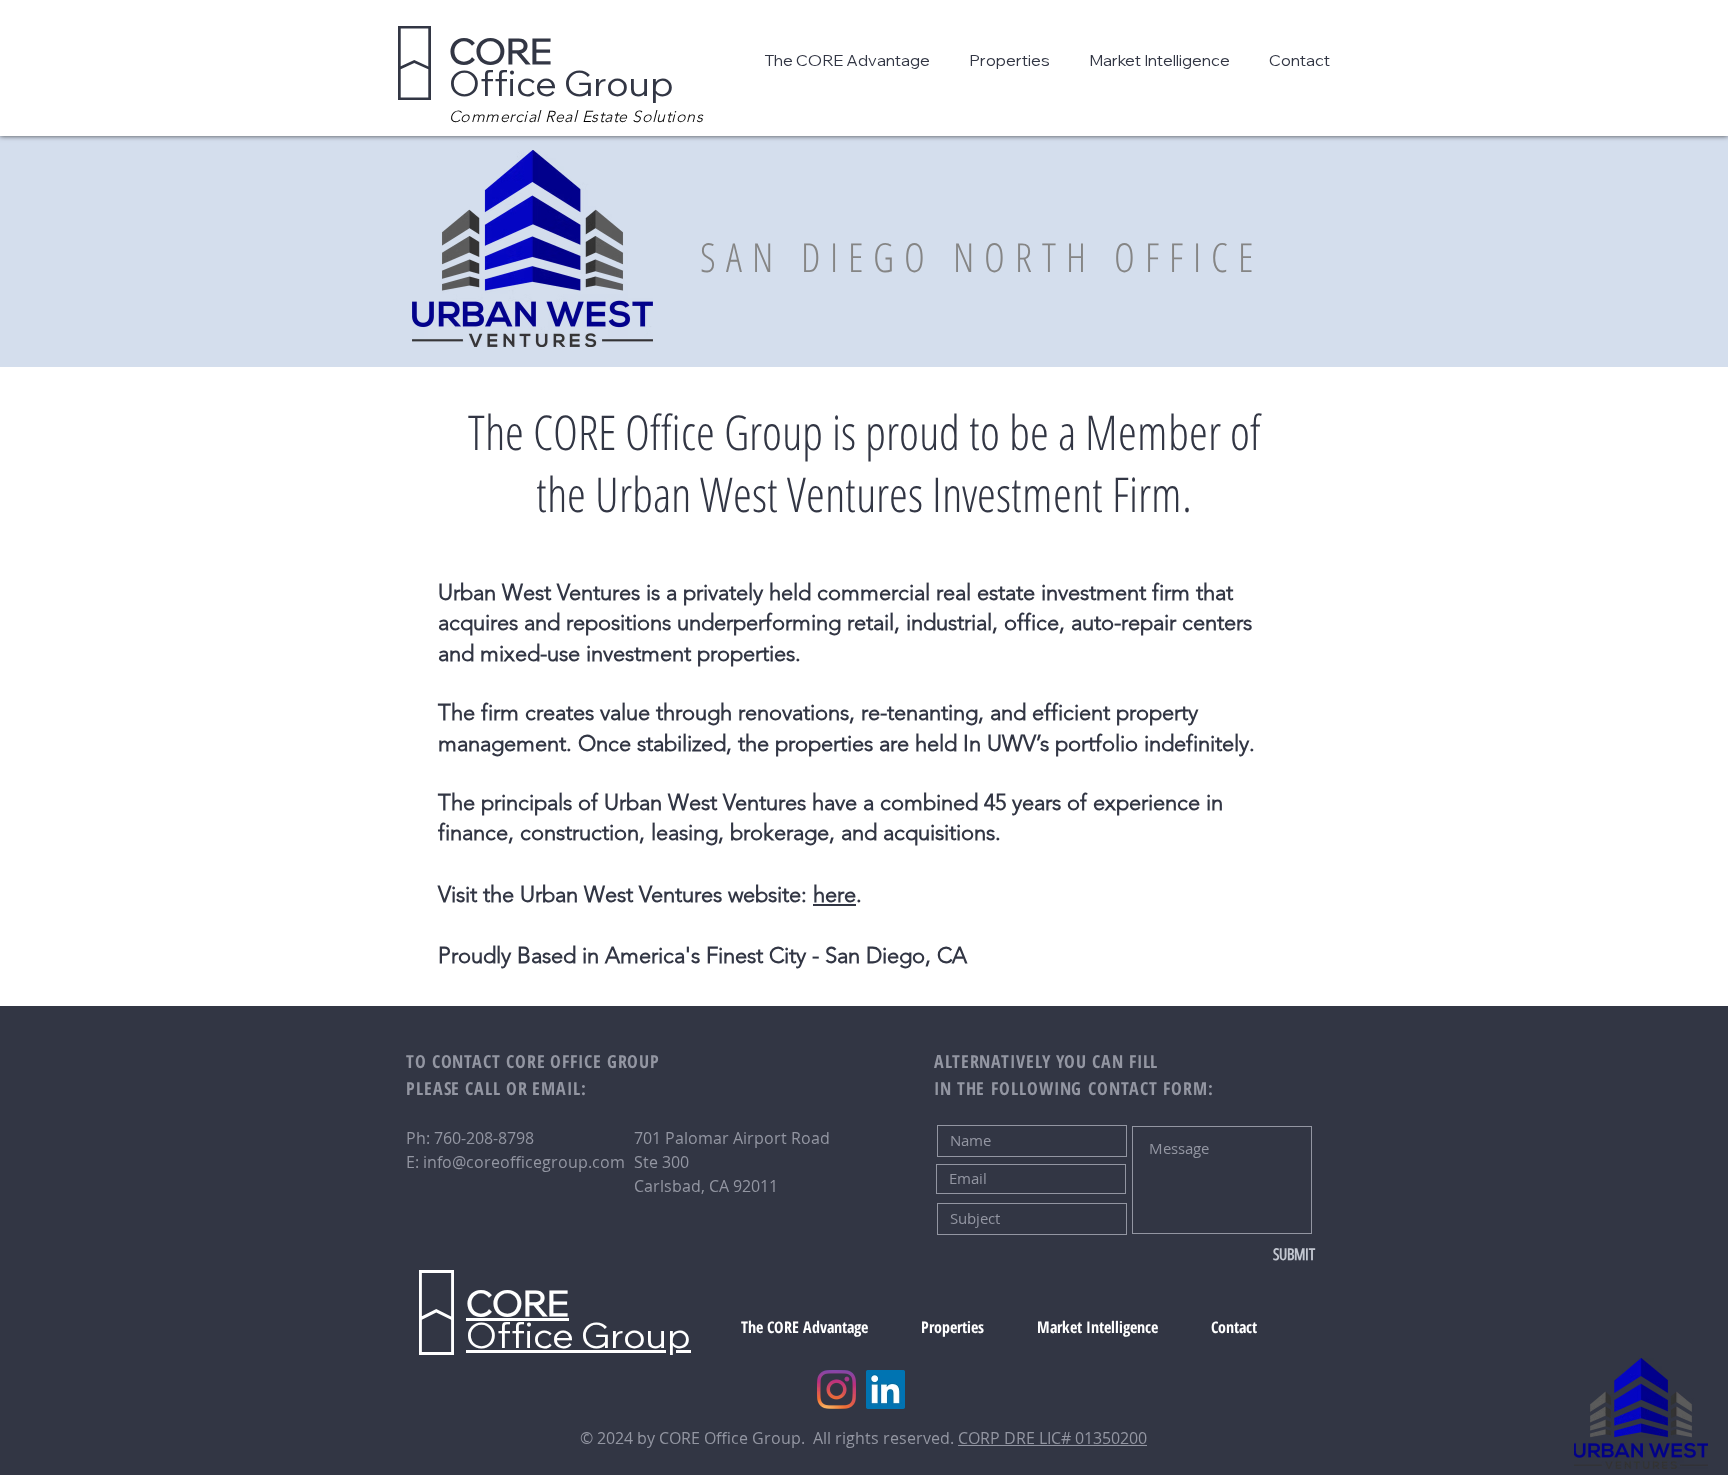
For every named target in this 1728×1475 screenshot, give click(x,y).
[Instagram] (836, 1389)
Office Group (561, 66)
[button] (851, 60)
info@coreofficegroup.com (524, 1162)
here (834, 894)
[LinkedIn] (885, 1389)
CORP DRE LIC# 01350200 (1052, 1438)
